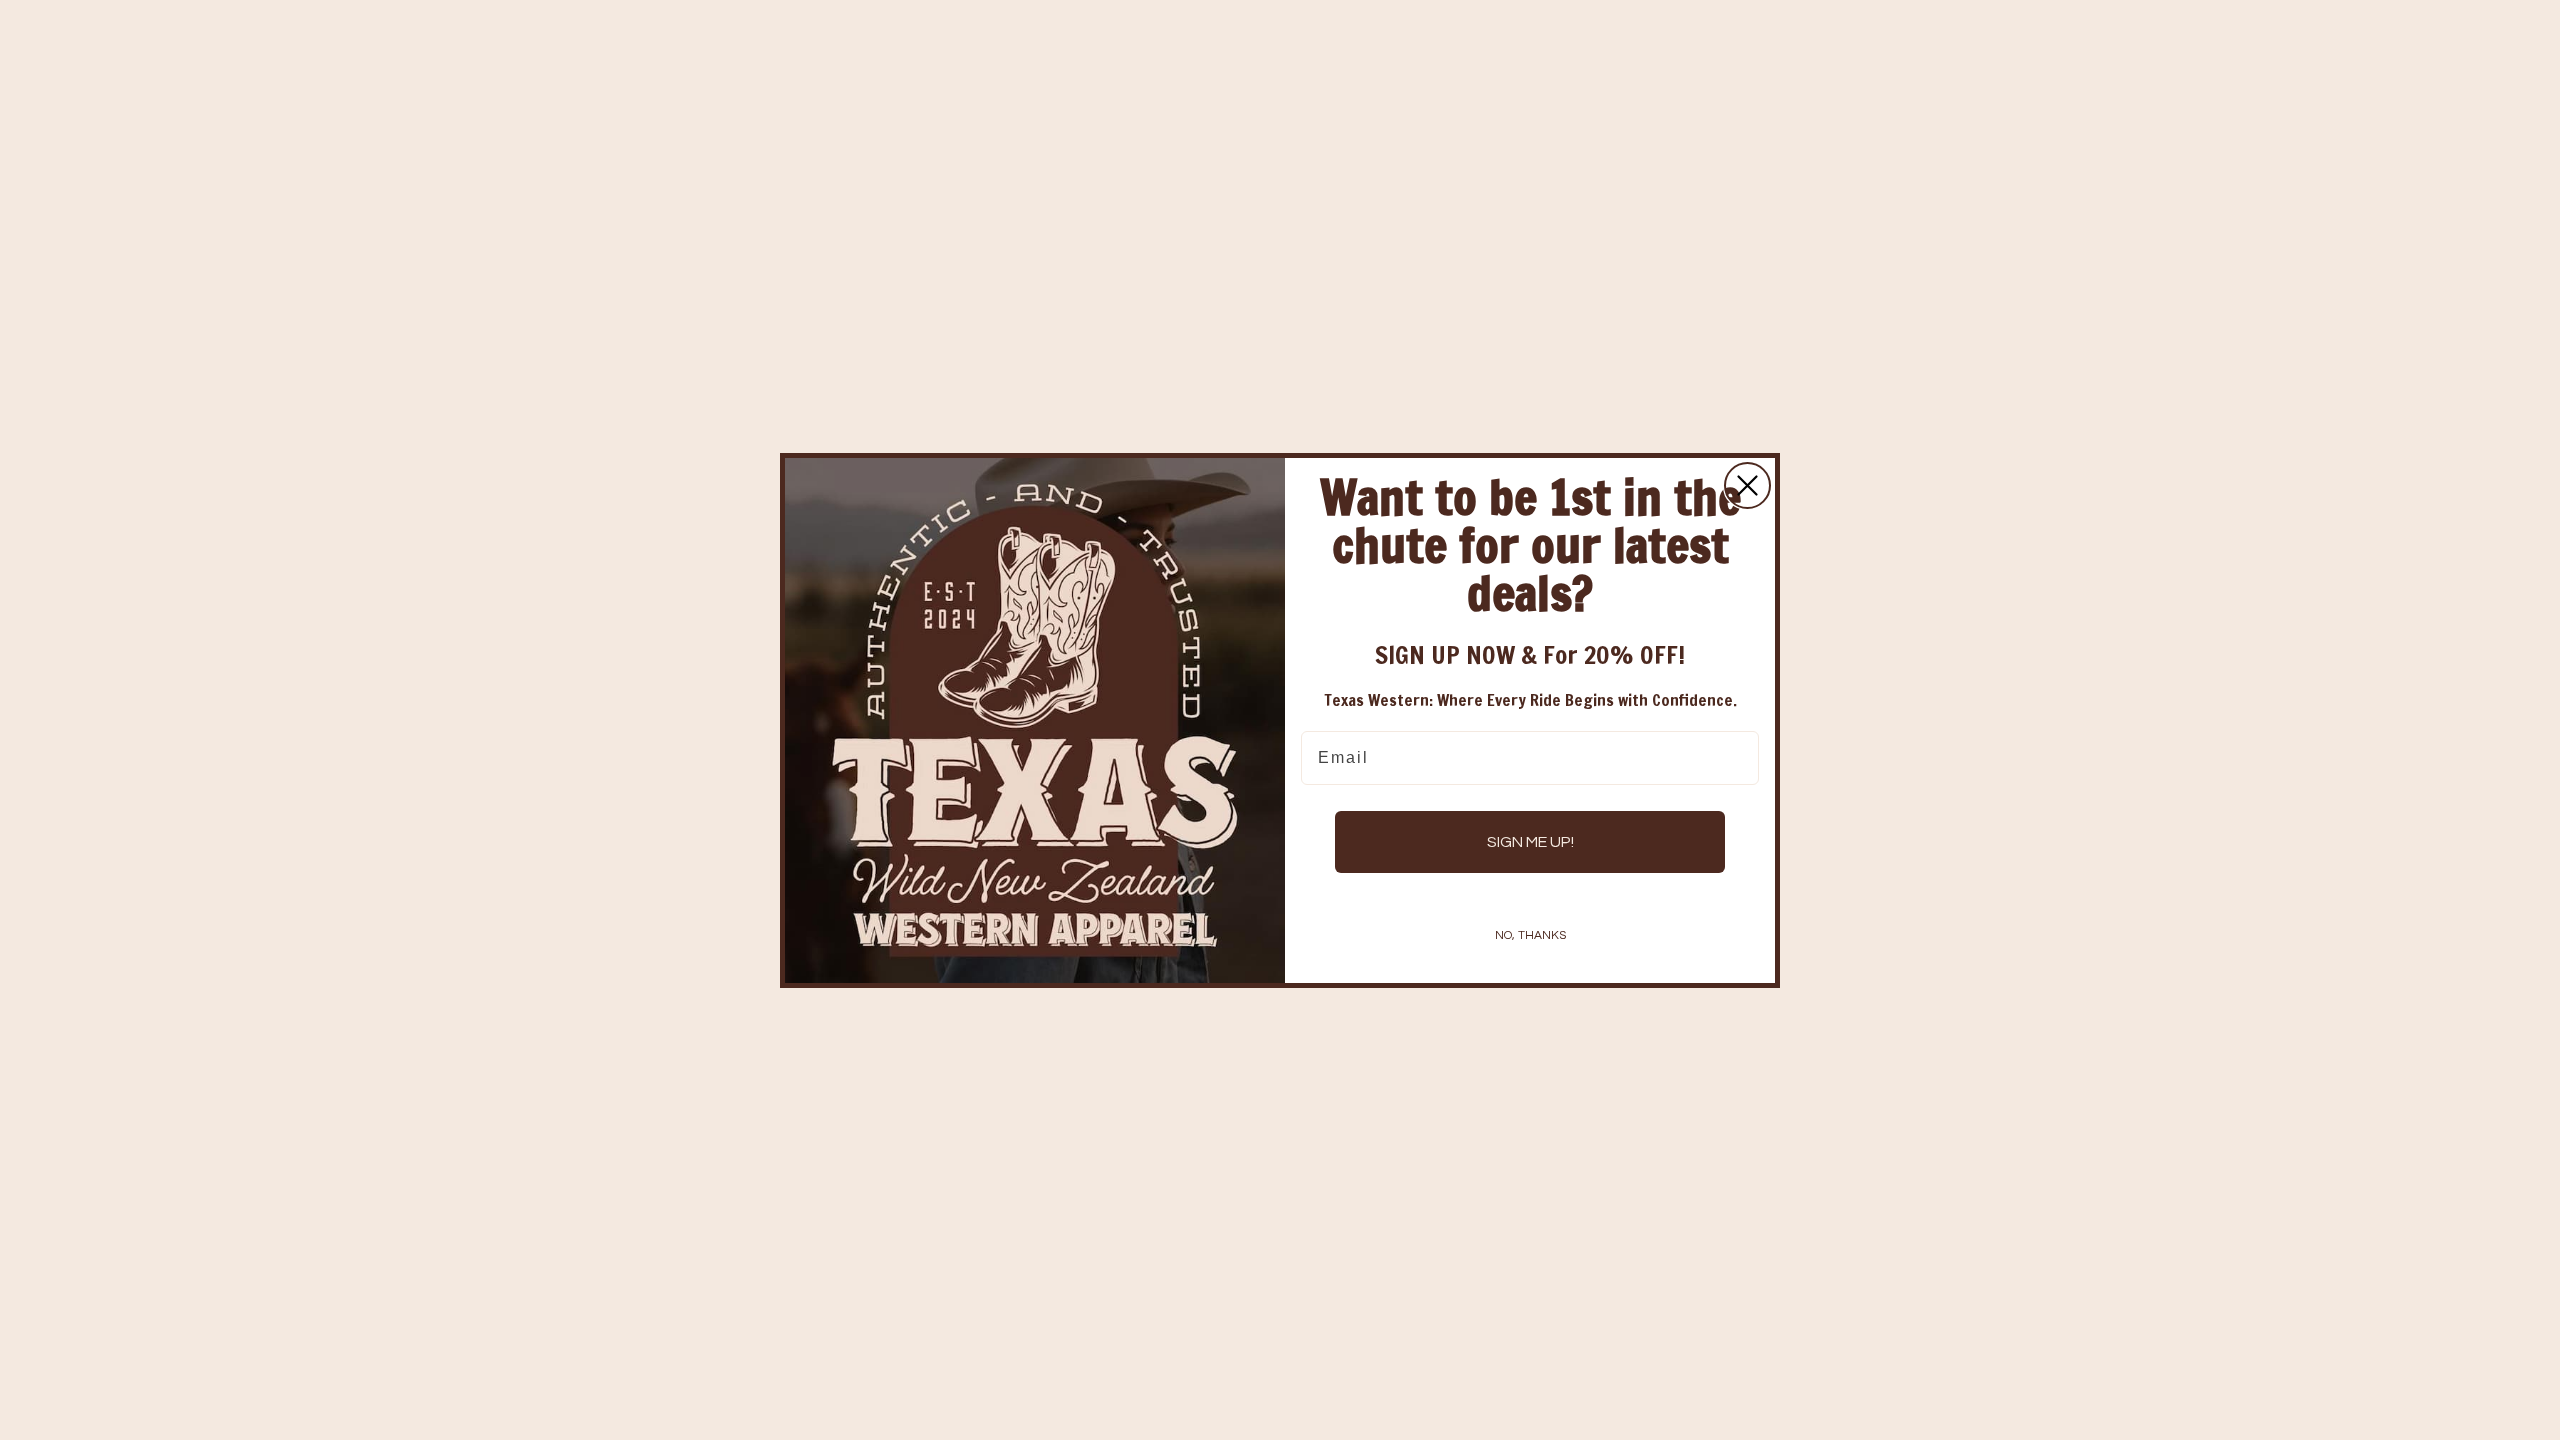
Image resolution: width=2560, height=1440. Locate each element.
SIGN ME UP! (1530, 842)
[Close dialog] (1747, 485)
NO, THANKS (1530, 935)
